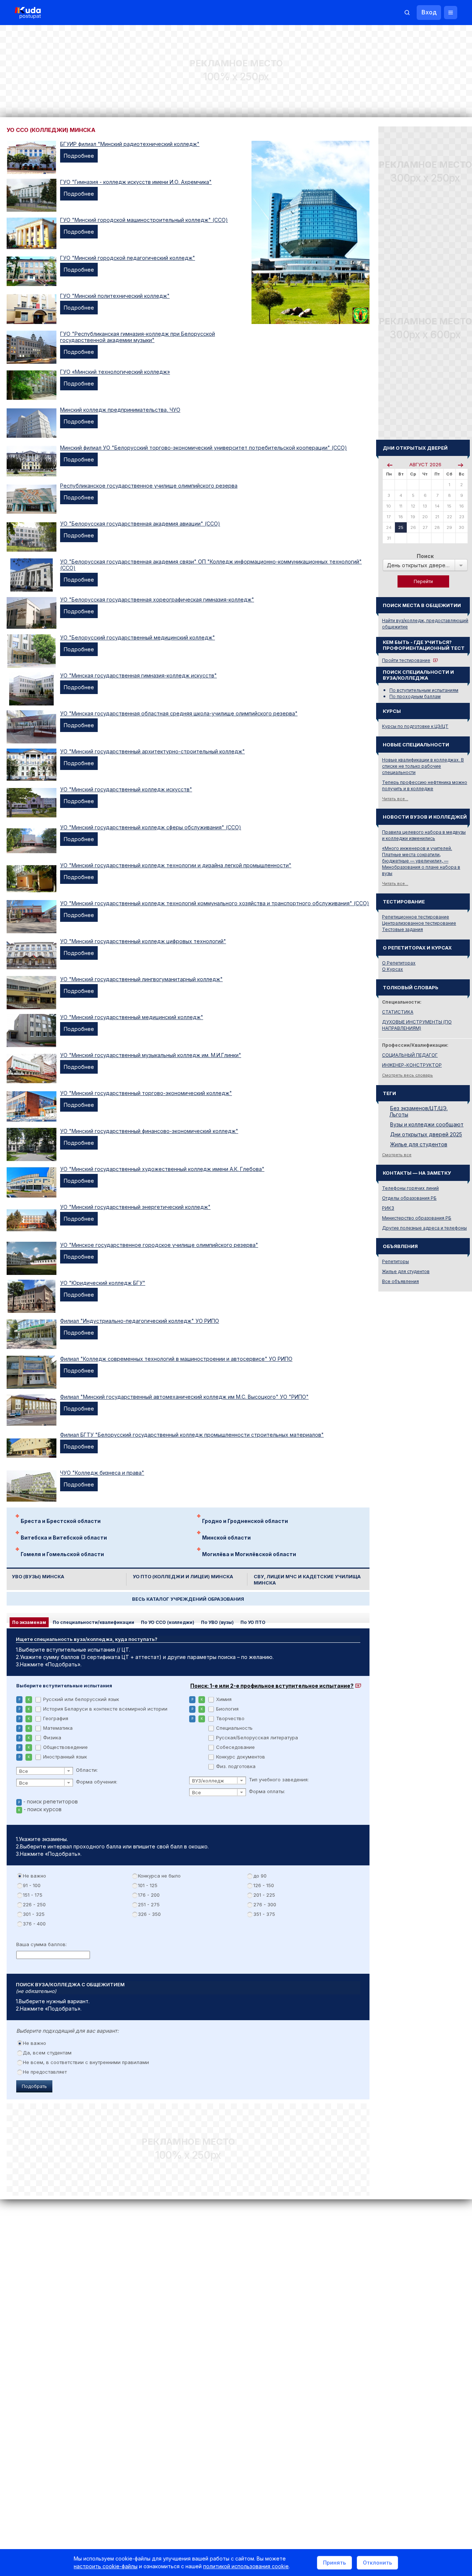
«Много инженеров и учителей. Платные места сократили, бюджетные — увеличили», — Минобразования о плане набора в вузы (421, 861)
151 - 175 (33, 1895)
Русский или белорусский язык (81, 1699)
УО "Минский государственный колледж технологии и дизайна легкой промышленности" (176, 865)
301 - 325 (34, 1914)
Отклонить (377, 2563)
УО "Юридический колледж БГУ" (103, 1283)
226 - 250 (34, 1904)
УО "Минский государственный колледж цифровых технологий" (143, 941)
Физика (52, 1737)
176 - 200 (149, 1895)
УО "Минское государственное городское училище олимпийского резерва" (159, 1245)
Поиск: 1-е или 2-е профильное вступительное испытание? (272, 1686)
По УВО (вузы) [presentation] (217, 1622)
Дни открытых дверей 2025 (426, 1134)
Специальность (234, 1728)
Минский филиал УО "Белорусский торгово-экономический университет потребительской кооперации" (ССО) (204, 448)
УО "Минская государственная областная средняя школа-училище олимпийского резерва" (179, 713)
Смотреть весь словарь (407, 1075)
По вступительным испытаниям (424, 690)
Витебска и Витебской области (64, 1538)
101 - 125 (148, 1885)
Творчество (230, 1718)
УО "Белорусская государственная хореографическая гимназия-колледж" (157, 599)
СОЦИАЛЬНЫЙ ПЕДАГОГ (410, 1055)
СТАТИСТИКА (398, 1012)
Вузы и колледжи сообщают (427, 1124)
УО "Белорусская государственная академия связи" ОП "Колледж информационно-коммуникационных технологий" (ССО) (211, 565)
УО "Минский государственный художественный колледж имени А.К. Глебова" (162, 1169)
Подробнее (79, 156)
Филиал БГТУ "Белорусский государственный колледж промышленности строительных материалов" (192, 1435)
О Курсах (393, 969)
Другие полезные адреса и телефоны (424, 1228)
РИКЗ (388, 1208)
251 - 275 (149, 1904)
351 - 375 (264, 1914)
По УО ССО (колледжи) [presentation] (168, 1622)
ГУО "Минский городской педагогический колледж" (128, 258)
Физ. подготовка (236, 1766)
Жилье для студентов (419, 1144)
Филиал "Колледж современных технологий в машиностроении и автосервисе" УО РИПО (176, 1359)
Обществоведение (65, 1747)
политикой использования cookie (246, 2566)
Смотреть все (397, 1155)
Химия (224, 1699)
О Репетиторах (399, 963)
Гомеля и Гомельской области (62, 1554)
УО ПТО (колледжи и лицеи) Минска (183, 1577)
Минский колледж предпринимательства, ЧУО (120, 410)
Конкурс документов (241, 1757)
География (56, 1718)
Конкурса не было (159, 1876)
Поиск (425, 556)
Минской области (226, 1538)
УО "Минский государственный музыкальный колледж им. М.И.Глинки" (151, 1055)
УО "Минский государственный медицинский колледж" (132, 1017)
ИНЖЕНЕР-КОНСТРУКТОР (412, 1065)
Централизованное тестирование (419, 923)
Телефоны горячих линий (410, 1188)
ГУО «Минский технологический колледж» (115, 372)
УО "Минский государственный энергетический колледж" (135, 1207)
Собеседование (235, 1747)
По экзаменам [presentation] (29, 1622)
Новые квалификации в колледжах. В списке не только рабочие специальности (423, 766)
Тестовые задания (402, 929)
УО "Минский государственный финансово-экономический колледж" (149, 1131)
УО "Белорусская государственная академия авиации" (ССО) (140, 524)
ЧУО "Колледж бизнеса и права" (102, 1473)
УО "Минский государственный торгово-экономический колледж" (146, 1093)
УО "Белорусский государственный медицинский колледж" (138, 637)
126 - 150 (264, 1885)
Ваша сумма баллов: (41, 1944)
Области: (87, 1770)
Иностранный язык (65, 1757)
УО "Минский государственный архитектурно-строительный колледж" (152, 751)
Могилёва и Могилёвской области (249, 1554)
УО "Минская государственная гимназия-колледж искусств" (138, 675)
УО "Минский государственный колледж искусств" (126, 789)
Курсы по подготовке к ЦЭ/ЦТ (415, 726)
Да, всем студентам (47, 2053)
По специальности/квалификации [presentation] (93, 1622)
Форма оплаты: (267, 1791)
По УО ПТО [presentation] (253, 1622)
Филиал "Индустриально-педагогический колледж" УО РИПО (140, 1321)
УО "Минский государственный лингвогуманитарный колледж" (141, 979)
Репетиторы (395, 1261)
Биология (227, 1709)
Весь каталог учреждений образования (188, 1599)
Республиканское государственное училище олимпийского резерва (149, 486)
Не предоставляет (45, 2072)
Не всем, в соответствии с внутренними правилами (86, 2062)
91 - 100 (32, 1885)
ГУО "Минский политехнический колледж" (115, 296)
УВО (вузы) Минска (38, 1577)
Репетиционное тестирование (416, 917)
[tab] (29, 1622)
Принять (334, 2563)
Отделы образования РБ (409, 1198)
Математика (58, 1728)
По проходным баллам (415, 696)
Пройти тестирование (406, 660)
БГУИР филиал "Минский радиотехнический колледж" (130, 144)
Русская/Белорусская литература (257, 1737)
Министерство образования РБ (417, 1218)
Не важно (34, 1876)
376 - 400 (34, 1924)
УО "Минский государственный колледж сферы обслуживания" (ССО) (151, 827)
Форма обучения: (97, 1782)
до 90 (260, 1876)
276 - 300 (265, 1904)
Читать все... (395, 799)
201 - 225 (264, 1895)
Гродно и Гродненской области (245, 1521)
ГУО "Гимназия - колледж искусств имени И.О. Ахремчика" (136, 182)
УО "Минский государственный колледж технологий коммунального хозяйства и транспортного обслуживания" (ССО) (215, 903)
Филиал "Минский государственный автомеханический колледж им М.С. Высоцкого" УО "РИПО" (184, 1397)
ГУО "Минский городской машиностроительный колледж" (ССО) (144, 220)
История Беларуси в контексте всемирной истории (105, 1709)
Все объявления (400, 1281)
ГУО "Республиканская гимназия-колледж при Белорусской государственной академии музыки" (138, 337)
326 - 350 (149, 1914)
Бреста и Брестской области (61, 1521)
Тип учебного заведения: (279, 1780)
